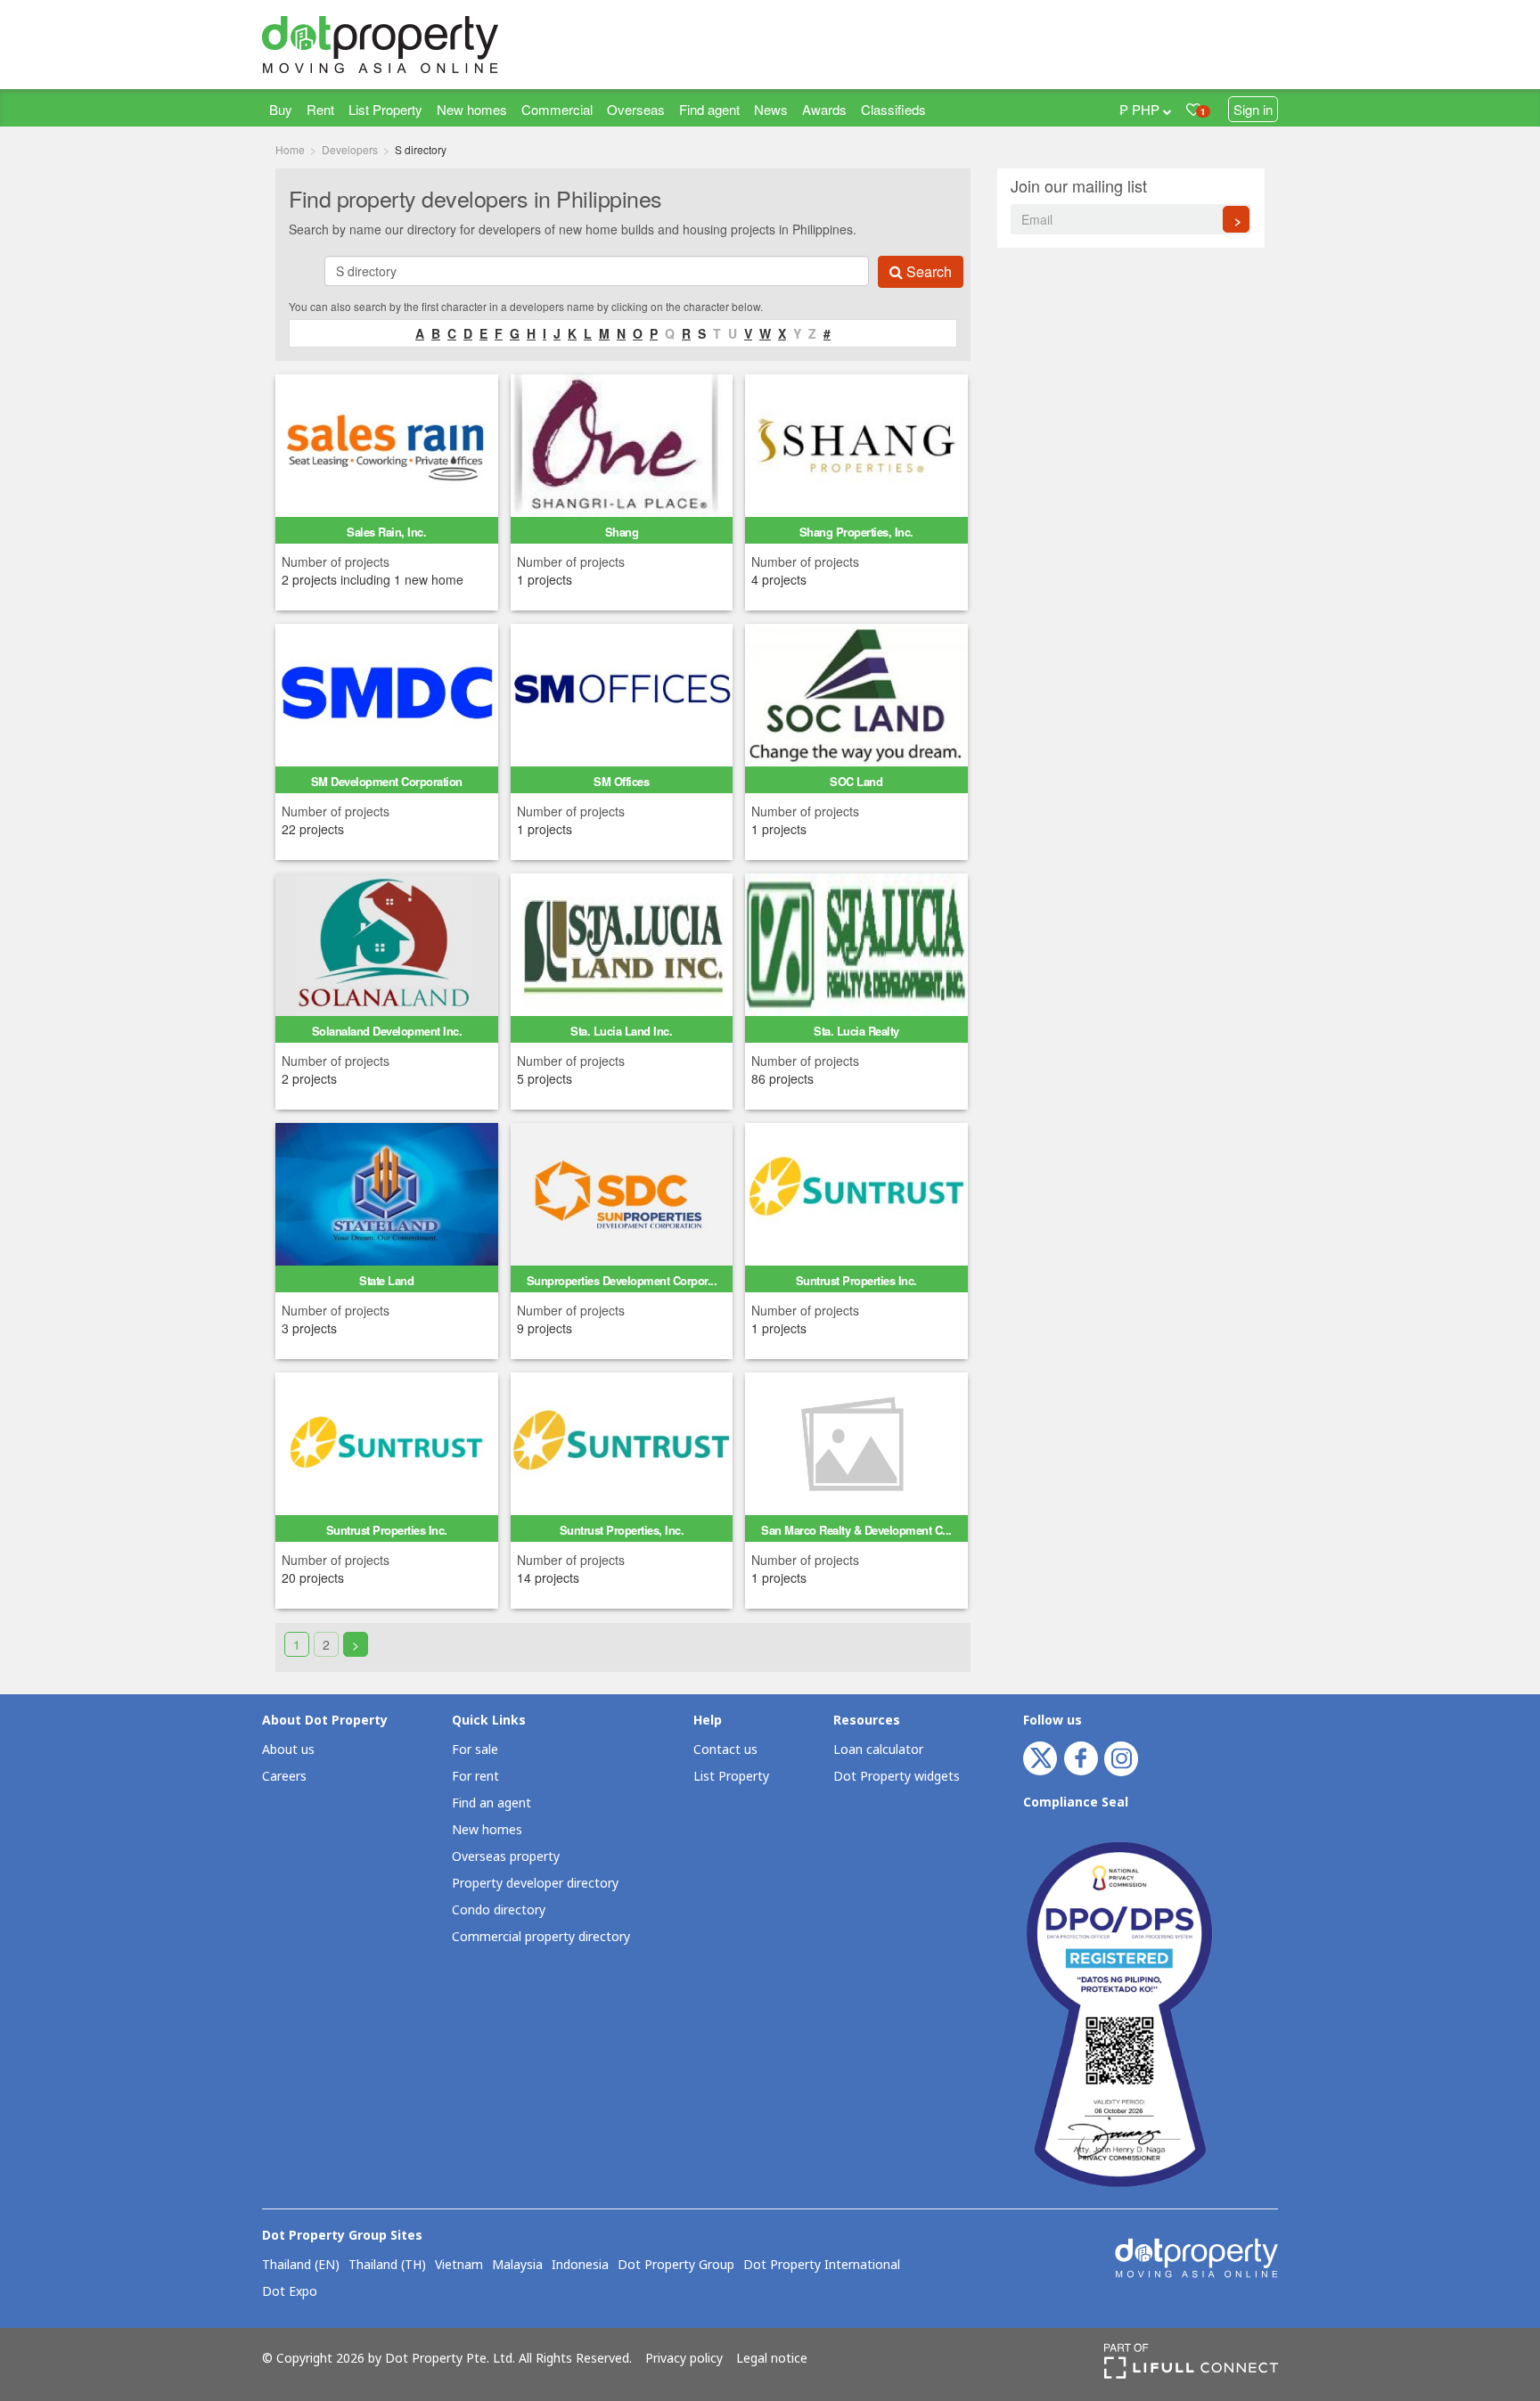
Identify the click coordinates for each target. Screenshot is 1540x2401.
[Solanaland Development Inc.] (387, 943)
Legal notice (772, 2359)
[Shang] (622, 444)
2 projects (309, 1078)
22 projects (313, 829)
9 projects (545, 1328)
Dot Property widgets (897, 1777)
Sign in (1253, 109)
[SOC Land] (856, 693)
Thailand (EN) (301, 2266)
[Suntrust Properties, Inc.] (622, 1442)
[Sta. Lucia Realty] (856, 943)
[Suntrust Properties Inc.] (856, 1192)
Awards (824, 109)
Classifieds (893, 109)
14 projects (548, 1577)
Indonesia (580, 2266)
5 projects (545, 1078)
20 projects (313, 1577)
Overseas (636, 109)
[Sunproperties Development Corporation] (622, 1192)
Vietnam (459, 2266)
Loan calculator (878, 1750)
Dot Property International (822, 2266)
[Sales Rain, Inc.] (387, 444)
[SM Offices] (622, 693)
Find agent (709, 109)
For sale (475, 1750)
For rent (475, 1777)
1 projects (545, 579)
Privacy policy (684, 2359)
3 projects (309, 1328)
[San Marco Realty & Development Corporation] (856, 1442)
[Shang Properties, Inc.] (856, 444)
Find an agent (491, 1803)
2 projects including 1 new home (373, 579)
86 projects (782, 1078)
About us (288, 1750)
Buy (281, 109)
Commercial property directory (541, 1937)
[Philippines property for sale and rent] (422, 45)
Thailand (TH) (387, 2266)
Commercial (557, 109)
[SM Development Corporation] (387, 693)
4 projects (779, 579)
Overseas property (506, 1857)
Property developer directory (535, 1884)
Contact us (725, 1750)
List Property (385, 109)
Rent (320, 109)
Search (927, 271)
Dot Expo (290, 2292)
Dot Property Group (676, 2266)
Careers (284, 1777)
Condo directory (499, 1910)
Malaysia (517, 2266)
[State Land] (387, 1192)
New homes (472, 109)
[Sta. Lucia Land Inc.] (622, 943)
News (771, 109)
